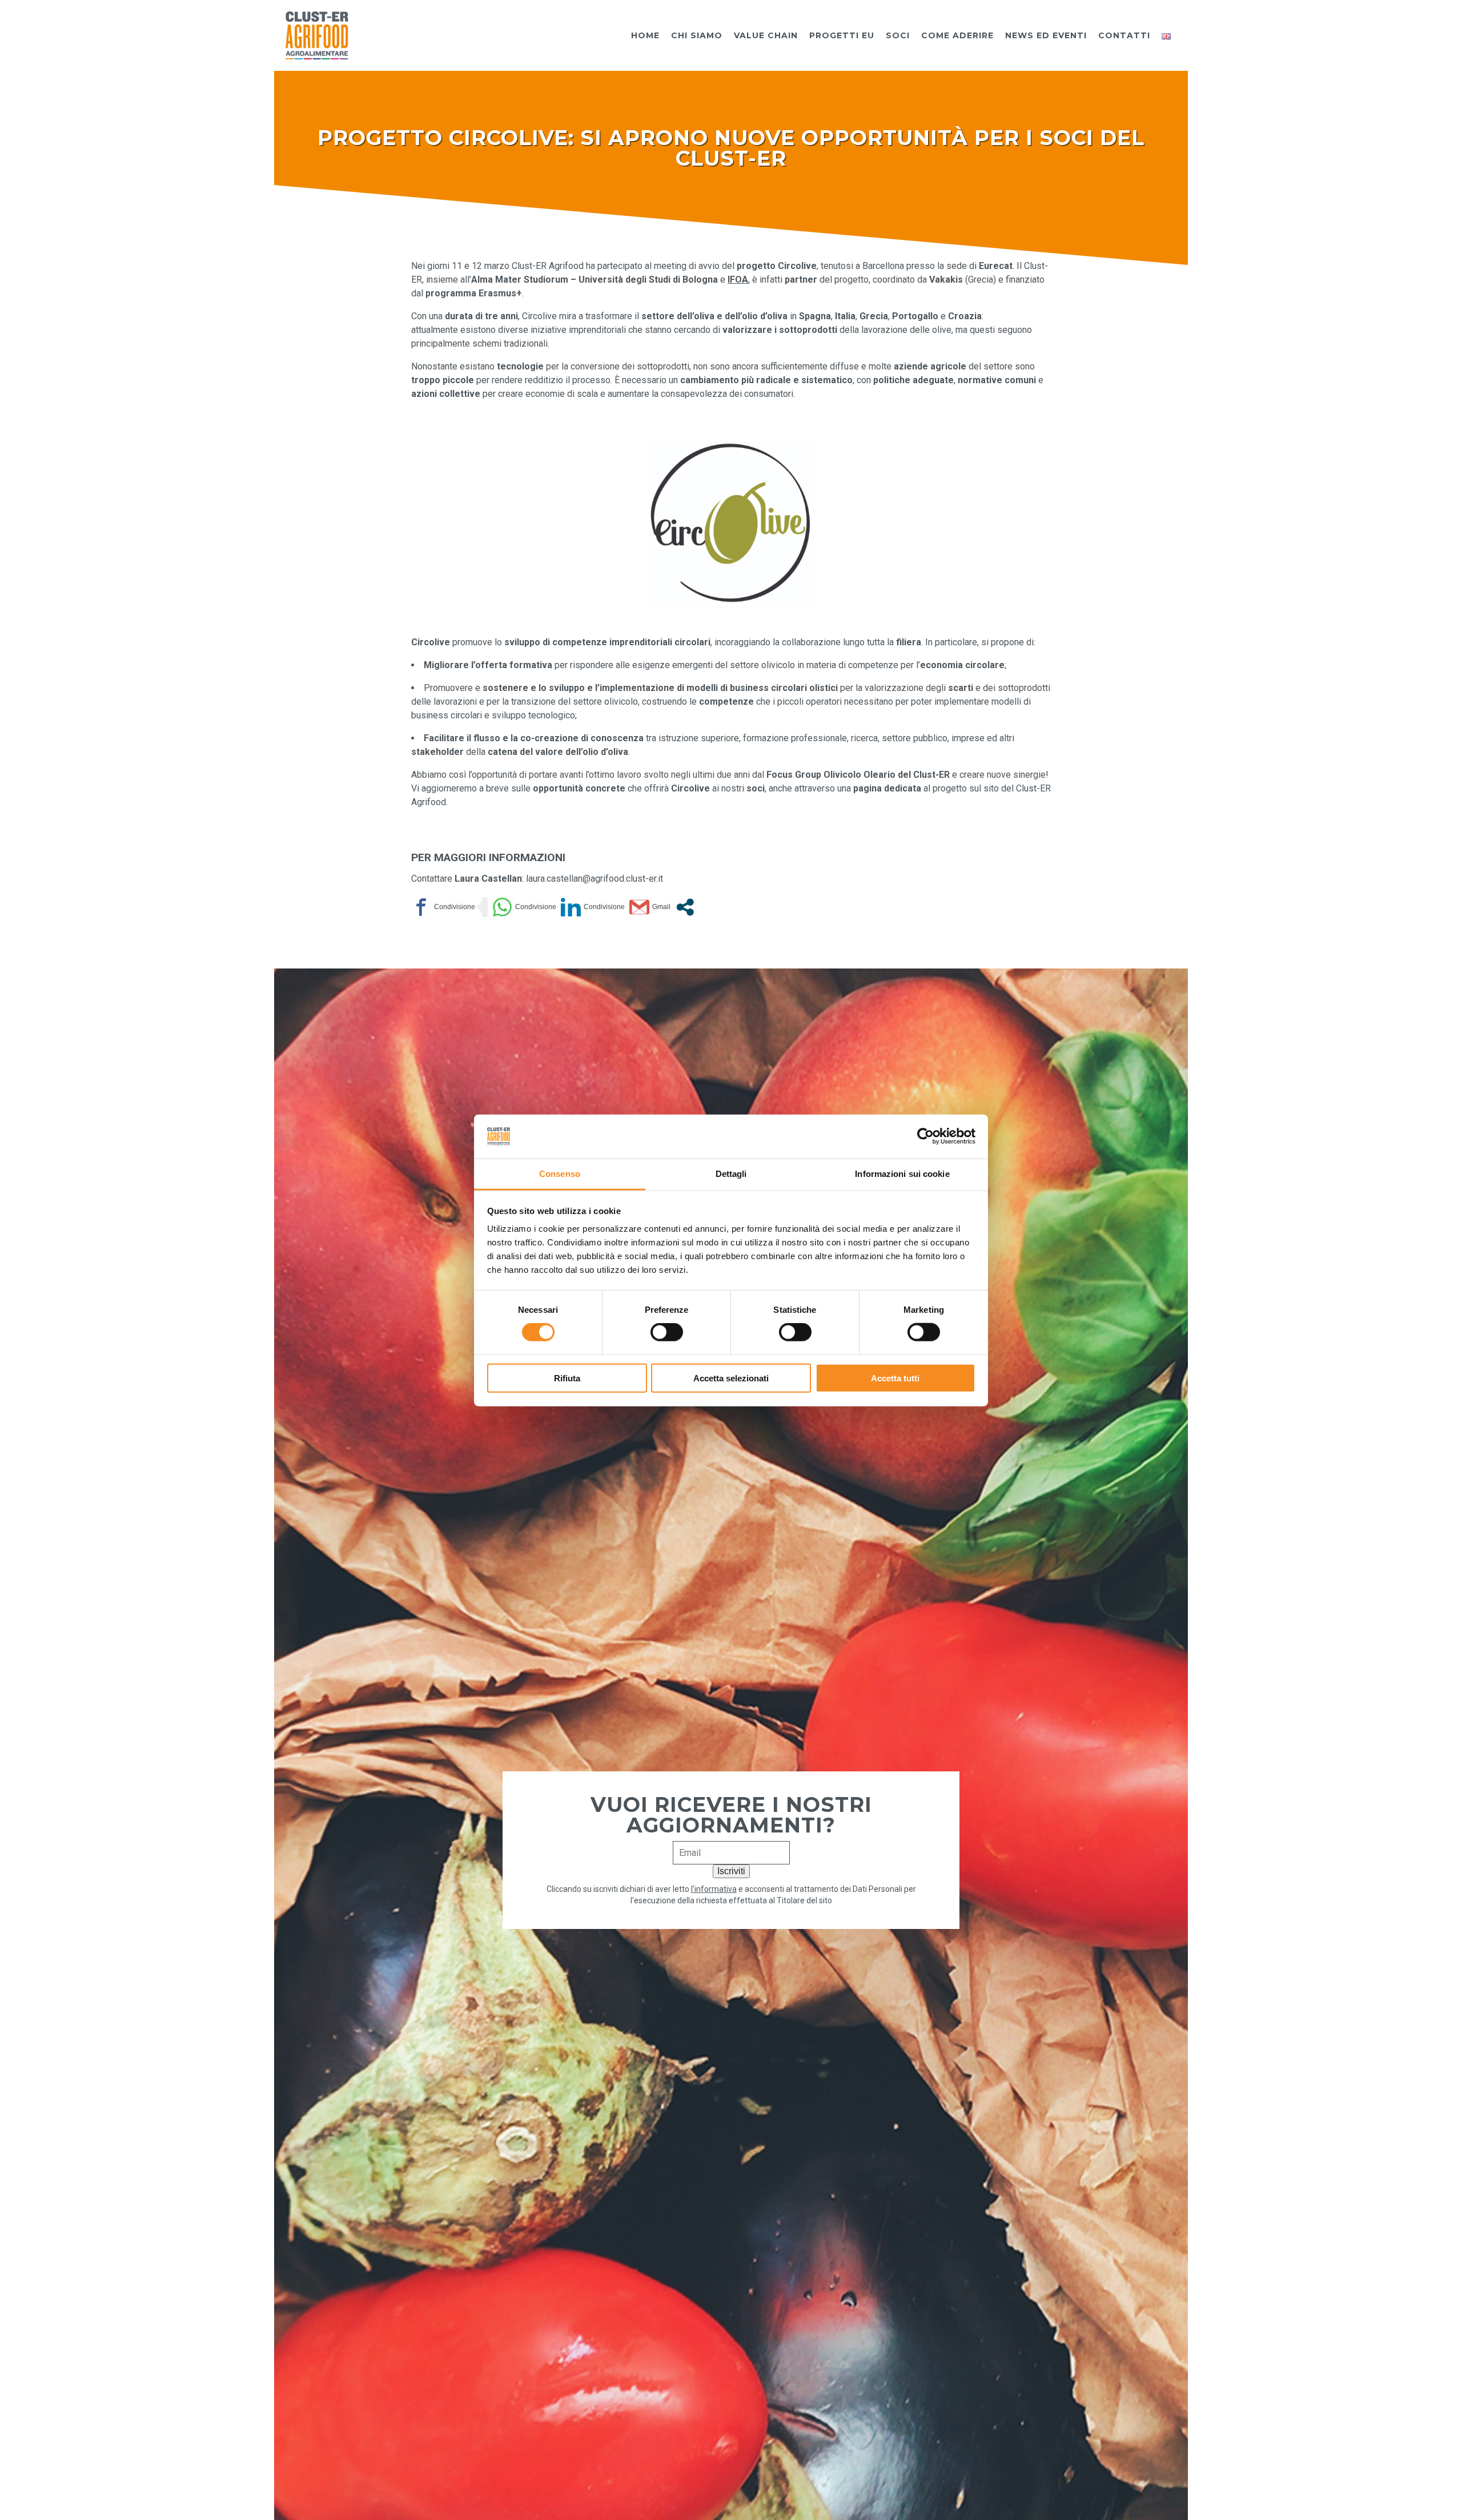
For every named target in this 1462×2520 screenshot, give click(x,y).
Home (645, 35)
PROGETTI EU (842, 35)
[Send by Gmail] (650, 907)
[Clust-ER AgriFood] (317, 35)
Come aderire (957, 35)
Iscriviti (731, 1871)
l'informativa (714, 1889)
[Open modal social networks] (685, 907)
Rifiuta (567, 1378)
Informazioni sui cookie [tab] (902, 1173)
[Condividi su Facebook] (443, 907)
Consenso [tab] (560, 1173)
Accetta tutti (895, 1378)
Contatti (1124, 35)
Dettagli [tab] (731, 1173)
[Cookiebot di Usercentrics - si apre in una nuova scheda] (925, 1136)
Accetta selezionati (731, 1378)
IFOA (738, 280)
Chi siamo (697, 35)
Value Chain (766, 35)
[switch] (667, 1332)
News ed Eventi (1046, 35)
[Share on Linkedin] (593, 907)
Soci (898, 35)
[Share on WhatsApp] (524, 907)
